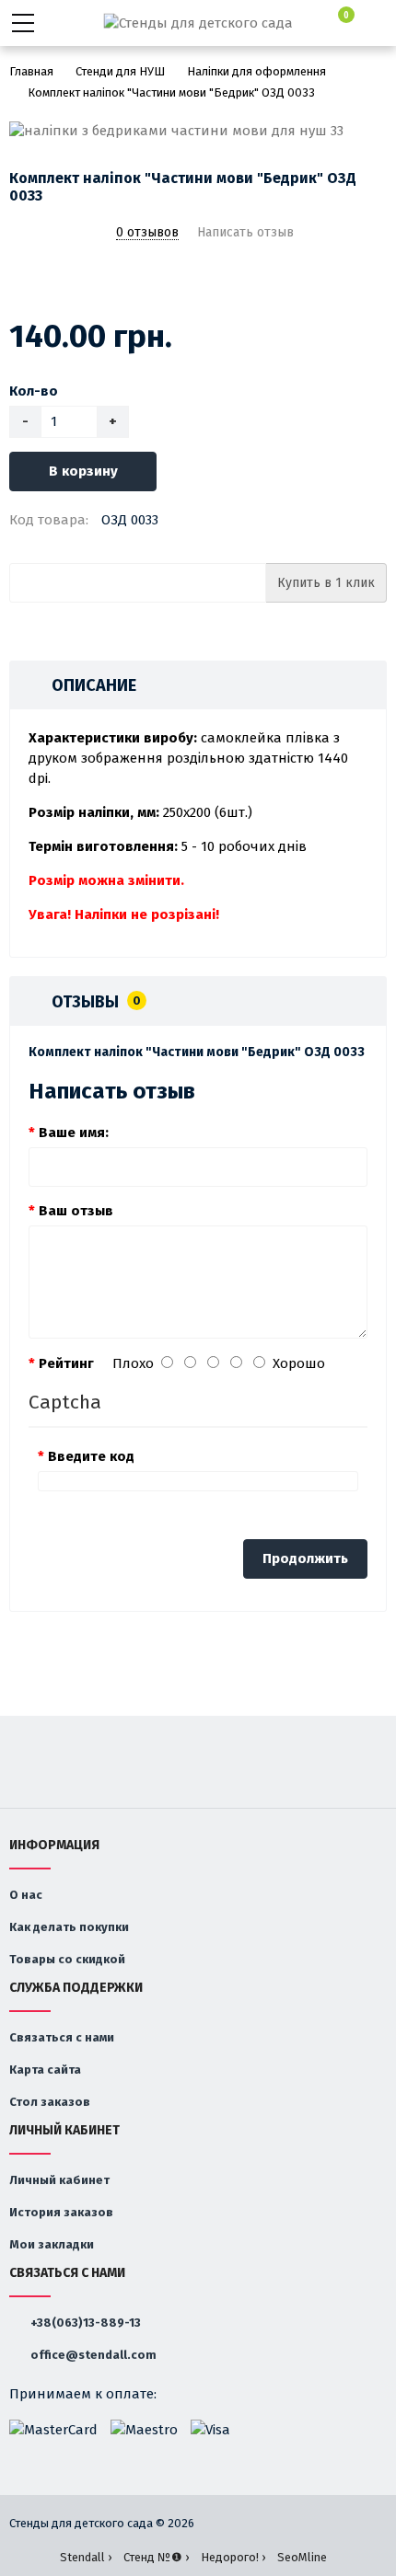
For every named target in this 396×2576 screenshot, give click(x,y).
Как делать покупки (69, 1927)
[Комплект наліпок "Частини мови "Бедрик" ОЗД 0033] (198, 131)
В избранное (21, 281)
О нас (26, 1895)
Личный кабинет (59, 2180)
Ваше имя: (74, 1133)
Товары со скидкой (67, 1959)
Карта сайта (45, 2070)
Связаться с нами (62, 2037)
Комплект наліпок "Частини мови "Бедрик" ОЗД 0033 (171, 92)
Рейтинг (66, 1363)
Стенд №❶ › (156, 2557)
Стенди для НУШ (120, 71)
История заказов (61, 2212)
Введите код (91, 1456)
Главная (31, 71)
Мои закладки (52, 2244)
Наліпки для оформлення (256, 71)
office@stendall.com (92, 2355)
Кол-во (34, 391)
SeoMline (302, 2557)
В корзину (83, 471)
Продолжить (305, 1558)
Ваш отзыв (76, 1211)
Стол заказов (50, 2102)
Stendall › (86, 2557)
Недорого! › (233, 2557)
